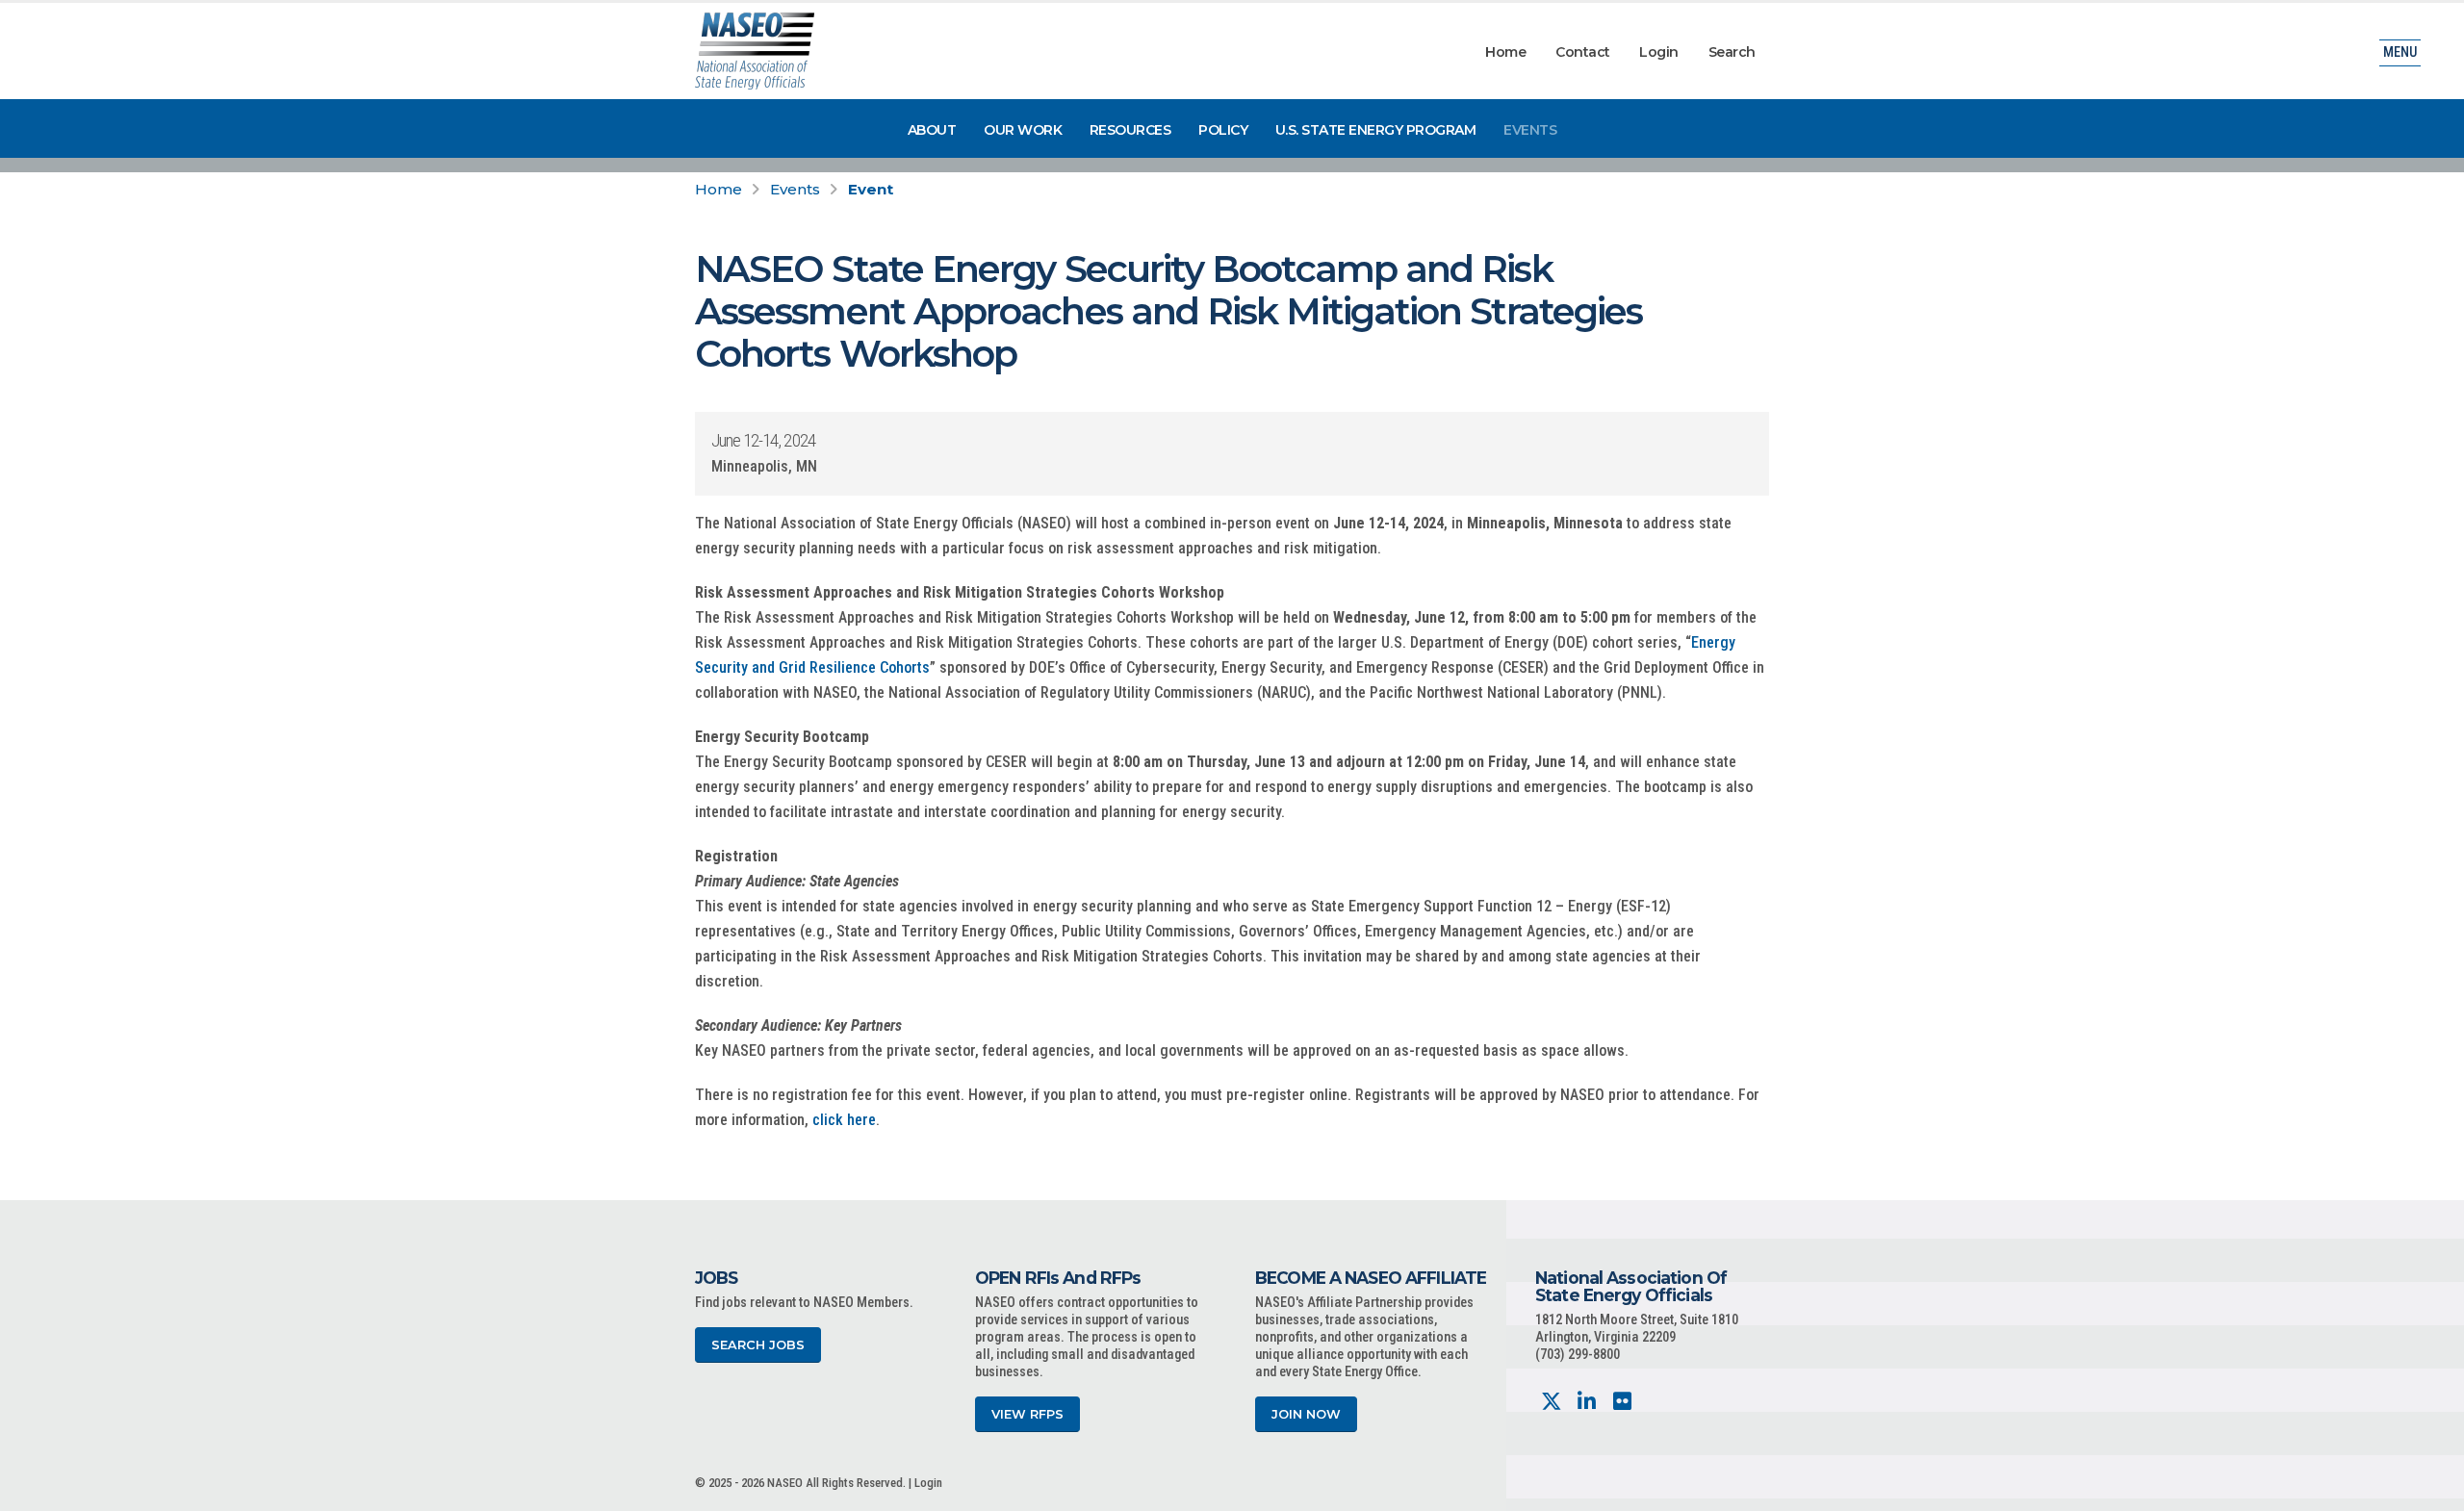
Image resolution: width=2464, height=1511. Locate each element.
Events (1530, 130)
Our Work (1023, 130)
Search (1732, 52)
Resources (1130, 130)
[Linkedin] (1587, 1402)
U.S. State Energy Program (1376, 130)
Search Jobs (758, 1345)
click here (844, 1120)
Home (1505, 52)
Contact (1583, 52)
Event (871, 189)
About (932, 130)
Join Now (1306, 1414)
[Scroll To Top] (2430, 1489)
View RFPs (1027, 1414)
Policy (1223, 130)
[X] (1551, 1402)
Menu (2400, 52)
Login (1659, 52)
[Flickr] (1622, 1402)
